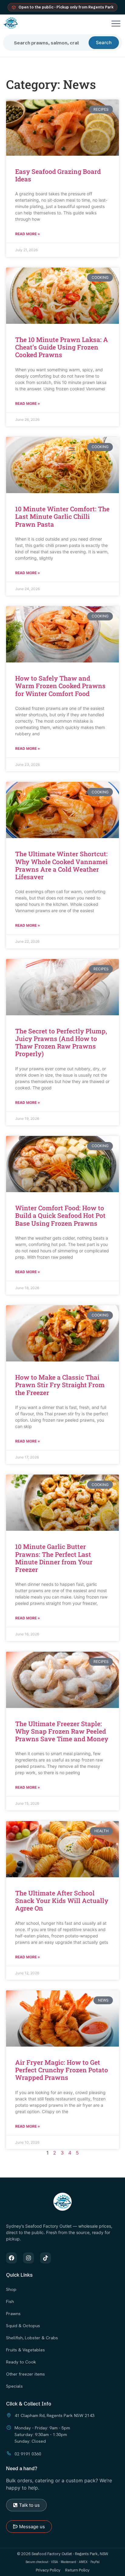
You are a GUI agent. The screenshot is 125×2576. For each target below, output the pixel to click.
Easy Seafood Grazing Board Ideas (58, 175)
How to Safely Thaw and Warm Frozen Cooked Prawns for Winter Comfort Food (60, 686)
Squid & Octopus (23, 2326)
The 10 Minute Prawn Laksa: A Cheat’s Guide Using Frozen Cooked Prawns (62, 347)
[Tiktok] (46, 2258)
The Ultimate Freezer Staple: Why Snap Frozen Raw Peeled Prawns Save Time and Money (62, 1731)
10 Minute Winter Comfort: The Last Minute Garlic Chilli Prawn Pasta (62, 516)
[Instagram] (29, 2258)
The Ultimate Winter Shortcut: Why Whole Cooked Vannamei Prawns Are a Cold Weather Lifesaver (61, 865)
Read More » (28, 234)
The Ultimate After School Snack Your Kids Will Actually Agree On (62, 1901)
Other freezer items (25, 2374)
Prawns (13, 2313)
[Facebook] (12, 2258)
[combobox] (48, 43)
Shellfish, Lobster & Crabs (32, 2338)
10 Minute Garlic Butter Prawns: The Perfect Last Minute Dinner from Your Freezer (54, 1558)
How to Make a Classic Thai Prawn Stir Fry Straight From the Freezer (60, 1385)
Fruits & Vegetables (25, 2350)
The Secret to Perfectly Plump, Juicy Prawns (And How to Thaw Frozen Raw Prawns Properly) (61, 1042)
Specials (14, 2386)
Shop (11, 2289)
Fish (10, 2301)
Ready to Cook (21, 2362)
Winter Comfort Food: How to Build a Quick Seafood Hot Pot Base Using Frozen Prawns (60, 1215)
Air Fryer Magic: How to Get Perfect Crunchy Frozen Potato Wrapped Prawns (62, 2070)
